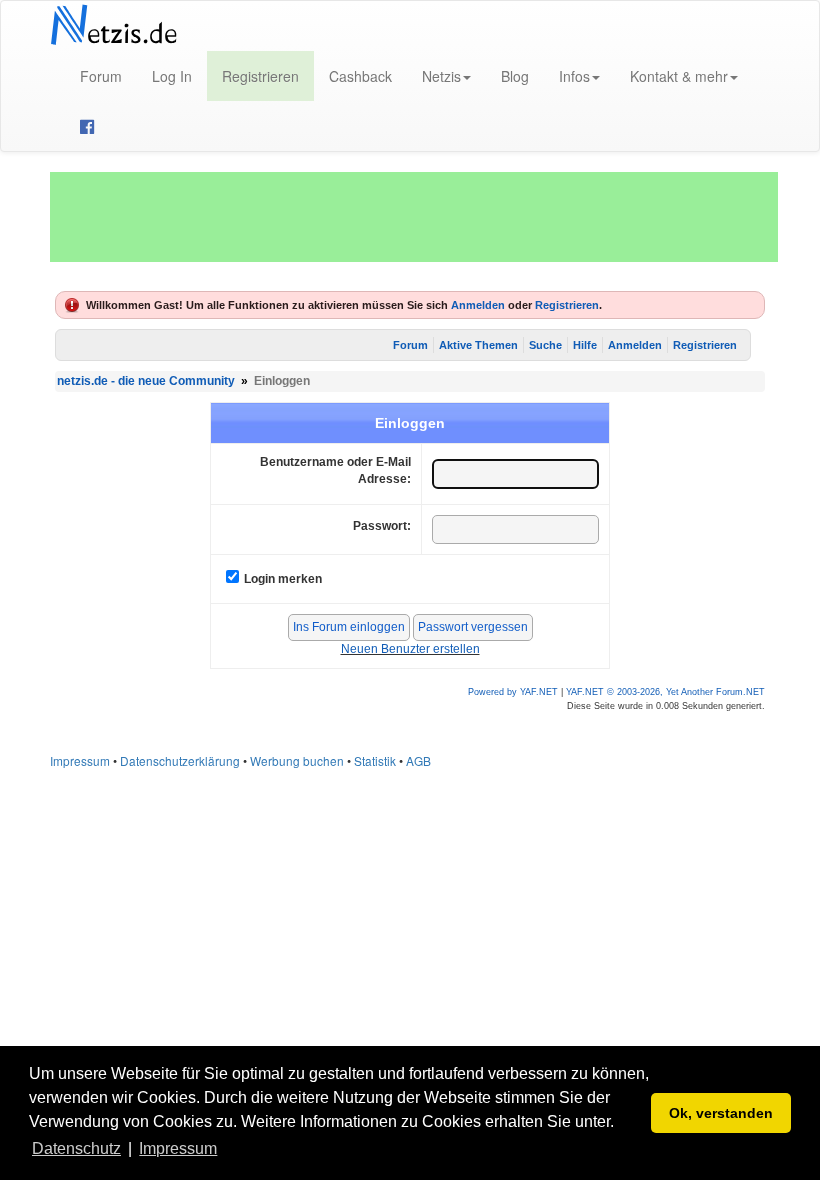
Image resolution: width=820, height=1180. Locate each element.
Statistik (375, 760)
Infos (574, 76)
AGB (418, 760)
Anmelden (478, 305)
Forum (101, 76)
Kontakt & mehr (679, 76)
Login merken (283, 579)
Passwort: (382, 526)
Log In (172, 76)
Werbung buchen (297, 760)
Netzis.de (113, 26)
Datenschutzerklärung (180, 760)
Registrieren (260, 76)
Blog (515, 76)
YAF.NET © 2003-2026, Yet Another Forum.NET (665, 692)
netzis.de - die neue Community (146, 381)
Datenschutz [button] (76, 1148)
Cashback (360, 76)
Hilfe (585, 345)
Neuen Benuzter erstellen (410, 649)
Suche (545, 345)
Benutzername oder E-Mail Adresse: (335, 470)
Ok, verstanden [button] (721, 1113)
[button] (228, 1150)
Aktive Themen (478, 345)
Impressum (80, 760)
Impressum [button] (178, 1148)
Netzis (441, 76)
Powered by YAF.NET (513, 692)
